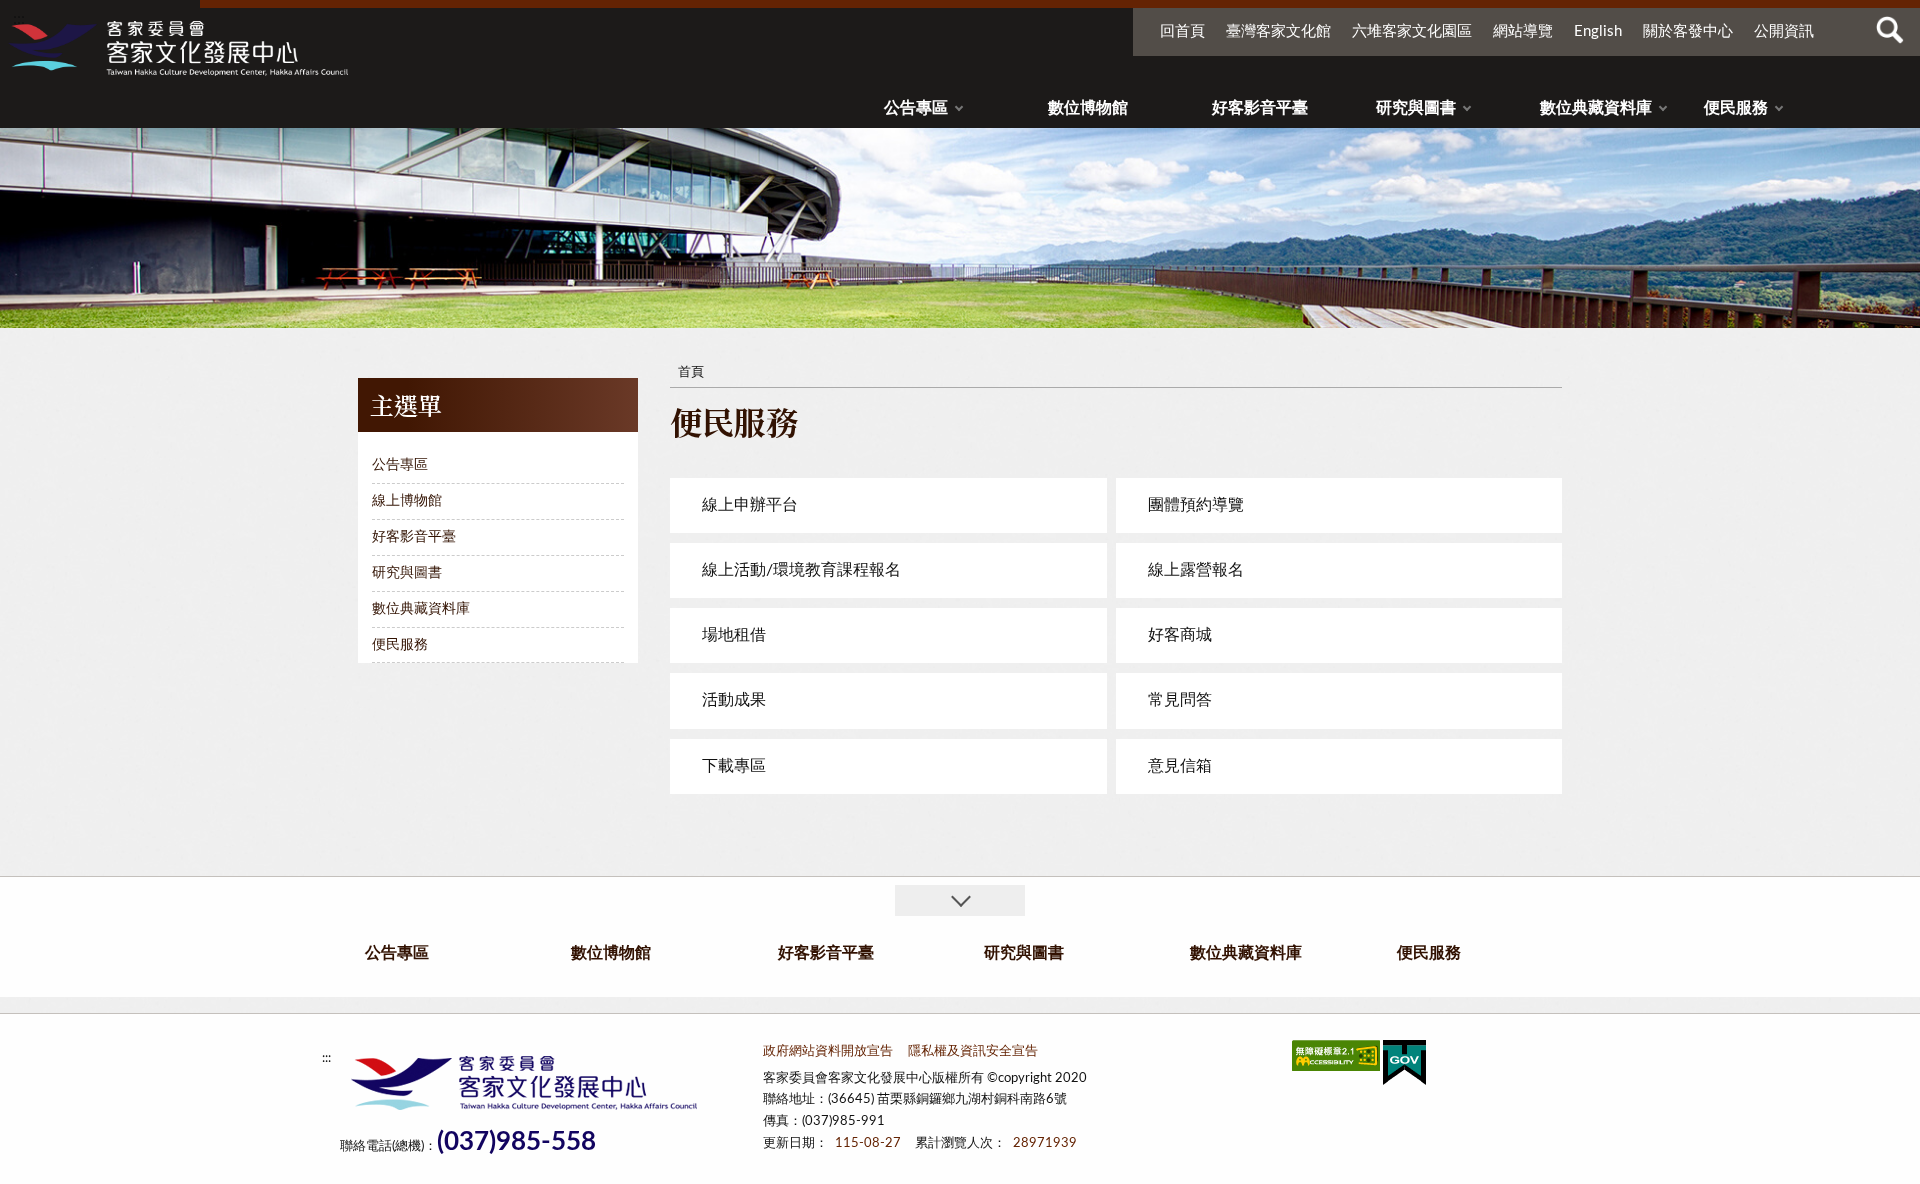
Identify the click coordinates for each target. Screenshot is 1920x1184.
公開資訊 (1784, 31)
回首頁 (1182, 31)
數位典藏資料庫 (1596, 108)
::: (19, 19)
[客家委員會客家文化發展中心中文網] (178, 48)
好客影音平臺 (1260, 108)
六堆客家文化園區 (1412, 31)
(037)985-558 (516, 1142)
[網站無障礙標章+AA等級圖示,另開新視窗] (1336, 1059)
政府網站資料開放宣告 (828, 1051)
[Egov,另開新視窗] (1404, 1066)
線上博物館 (407, 501)
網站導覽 (1523, 31)
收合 (960, 900)
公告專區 (916, 108)
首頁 (691, 372)
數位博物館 (1088, 108)
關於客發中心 (1688, 31)
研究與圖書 (1416, 108)
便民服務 (1736, 108)
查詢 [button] (1890, 30)
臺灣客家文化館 (1278, 31)
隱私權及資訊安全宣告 (973, 1051)
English (1598, 31)
